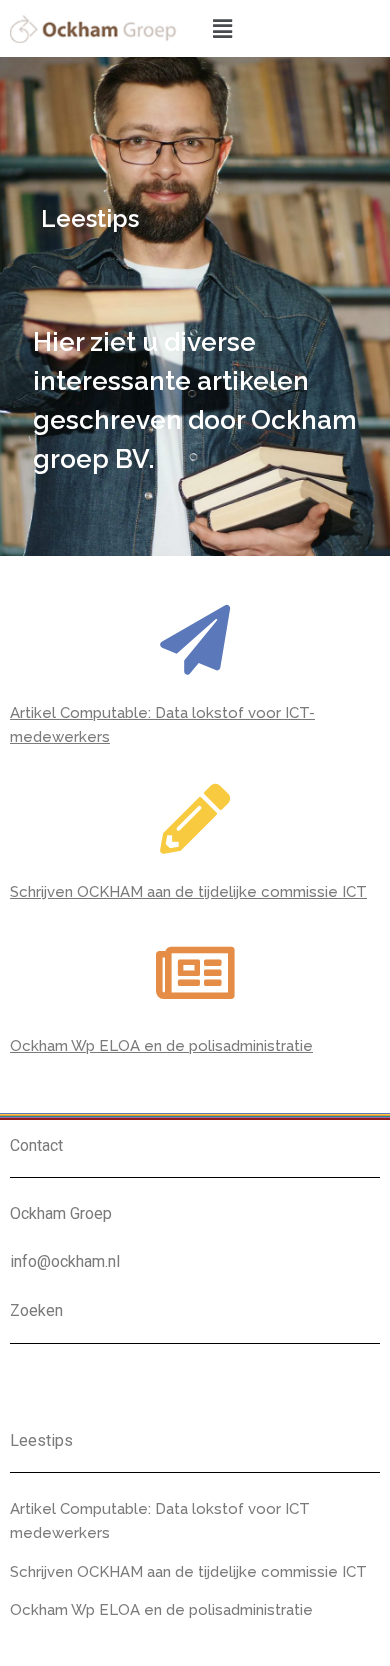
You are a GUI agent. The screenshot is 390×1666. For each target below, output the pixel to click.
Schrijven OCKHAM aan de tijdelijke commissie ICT (188, 892)
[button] (222, 28)
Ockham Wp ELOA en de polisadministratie (161, 1046)
